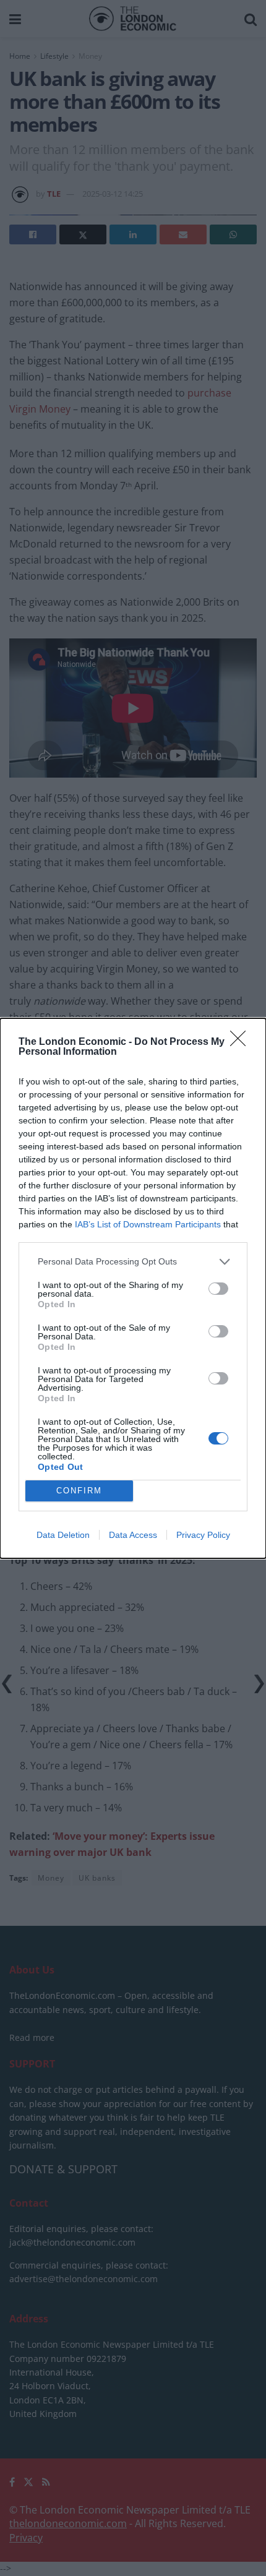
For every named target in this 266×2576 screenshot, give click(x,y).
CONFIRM (79, 1491)
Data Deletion (63, 1535)
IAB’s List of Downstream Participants (148, 1224)
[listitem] (133, 1262)
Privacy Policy (203, 1535)
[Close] (242, 1042)
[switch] (218, 1289)
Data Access (133, 1535)
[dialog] (133, 1288)
